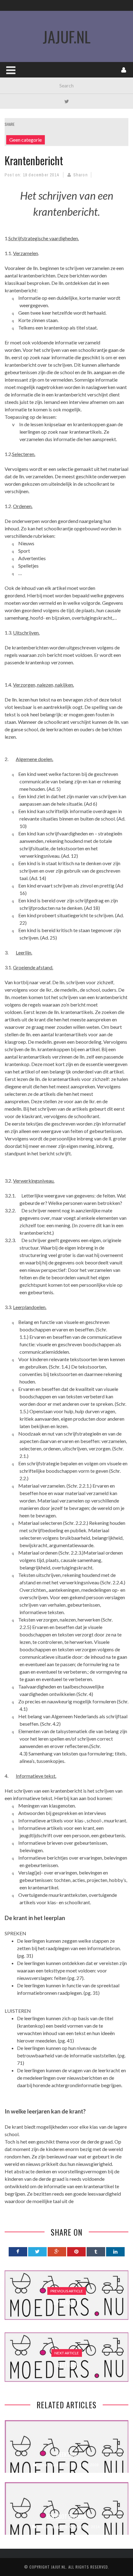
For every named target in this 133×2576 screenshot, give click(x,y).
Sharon (81, 175)
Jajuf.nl (58, 2567)
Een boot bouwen (67, 2516)
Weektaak (67, 2454)
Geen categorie (26, 140)
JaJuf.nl (67, 36)
